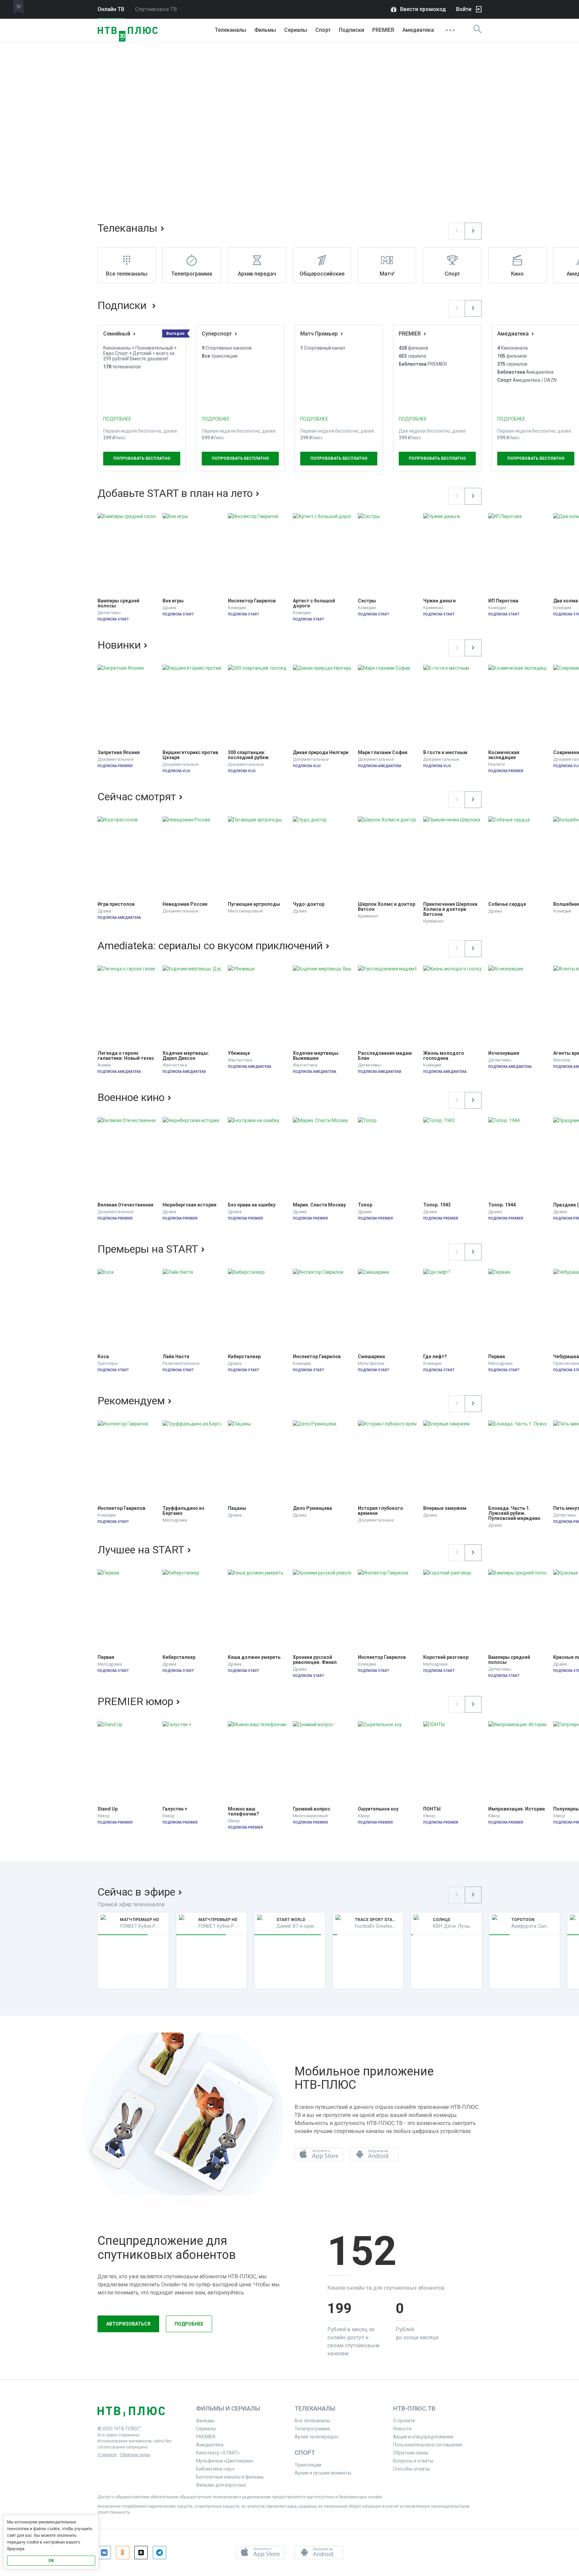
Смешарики (371, 1357)
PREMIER (383, 30)
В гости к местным (445, 753)
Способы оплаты (411, 2469)
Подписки (123, 305)
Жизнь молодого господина (444, 1056)
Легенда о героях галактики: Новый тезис (126, 1056)
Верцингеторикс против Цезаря (191, 755)
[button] (457, 231)
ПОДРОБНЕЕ (117, 419)
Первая (497, 1357)
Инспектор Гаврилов (252, 601)
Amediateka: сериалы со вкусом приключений (210, 946)
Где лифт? (435, 1357)
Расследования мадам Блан (385, 1056)
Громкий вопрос (312, 1809)
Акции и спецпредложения (423, 2437)
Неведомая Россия (185, 904)
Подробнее (189, 2324)
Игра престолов (116, 904)
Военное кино (131, 1097)
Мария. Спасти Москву (319, 1205)
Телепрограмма (312, 2429)
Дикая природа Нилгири (321, 753)
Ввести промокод (423, 9)
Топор (365, 1205)
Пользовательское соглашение (428, 2445)
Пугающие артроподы (254, 904)
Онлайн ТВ (111, 9)
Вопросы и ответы (413, 2461)
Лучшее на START (141, 1550)
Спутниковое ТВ (156, 9)
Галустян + (175, 1809)
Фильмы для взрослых (221, 2485)
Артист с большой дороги (314, 603)
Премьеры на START (148, 1249)
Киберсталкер (244, 1357)
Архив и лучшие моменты (323, 2473)
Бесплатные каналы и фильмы (230, 2477)
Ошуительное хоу (378, 1809)
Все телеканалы (312, 2421)
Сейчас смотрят (137, 797)
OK (51, 2561)
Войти (464, 9)
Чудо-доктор (309, 904)
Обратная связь (135, 2455)
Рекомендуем (131, 1401)
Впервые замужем (445, 1508)
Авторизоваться (128, 2324)
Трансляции (308, 2465)
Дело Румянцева (312, 1508)
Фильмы (265, 30)
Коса (103, 1357)
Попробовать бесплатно (142, 458)
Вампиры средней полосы (119, 603)
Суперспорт (217, 334)
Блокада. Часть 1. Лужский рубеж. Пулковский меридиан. (515, 1513)
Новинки (119, 645)
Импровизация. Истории (517, 1809)
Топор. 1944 (502, 1205)
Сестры (367, 601)
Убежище (239, 1053)
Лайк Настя (176, 1357)
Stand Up (108, 1809)
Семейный (117, 334)
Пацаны (237, 1508)
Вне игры (173, 601)
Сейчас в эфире (136, 1892)
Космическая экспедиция (504, 755)
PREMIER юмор (135, 1701)
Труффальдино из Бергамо (184, 1511)
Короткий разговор (446, 1657)
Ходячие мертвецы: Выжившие (317, 1056)
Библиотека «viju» (215, 2469)
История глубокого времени (381, 1511)
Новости (402, 2429)
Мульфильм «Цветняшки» (225, 2461)
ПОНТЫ (432, 1809)
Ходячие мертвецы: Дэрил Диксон (186, 1056)
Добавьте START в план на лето (175, 493)
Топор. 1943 (437, 1205)
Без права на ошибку (252, 1205)
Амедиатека (418, 30)
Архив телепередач (316, 2437)
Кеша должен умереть (254, 1657)
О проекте (107, 2455)
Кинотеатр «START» (218, 2453)
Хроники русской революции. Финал (315, 1660)
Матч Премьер (319, 334)
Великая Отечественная (125, 1205)
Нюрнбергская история (189, 1205)
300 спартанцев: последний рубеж (248, 755)
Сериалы (296, 30)
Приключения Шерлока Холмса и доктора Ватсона (451, 909)
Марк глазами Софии (383, 753)
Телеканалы (231, 30)
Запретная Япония (119, 753)
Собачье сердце (507, 904)
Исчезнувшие (504, 1053)
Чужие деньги (439, 601)
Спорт (323, 30)
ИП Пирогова (503, 601)
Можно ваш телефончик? (243, 1812)
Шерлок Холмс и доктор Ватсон (387, 907)
